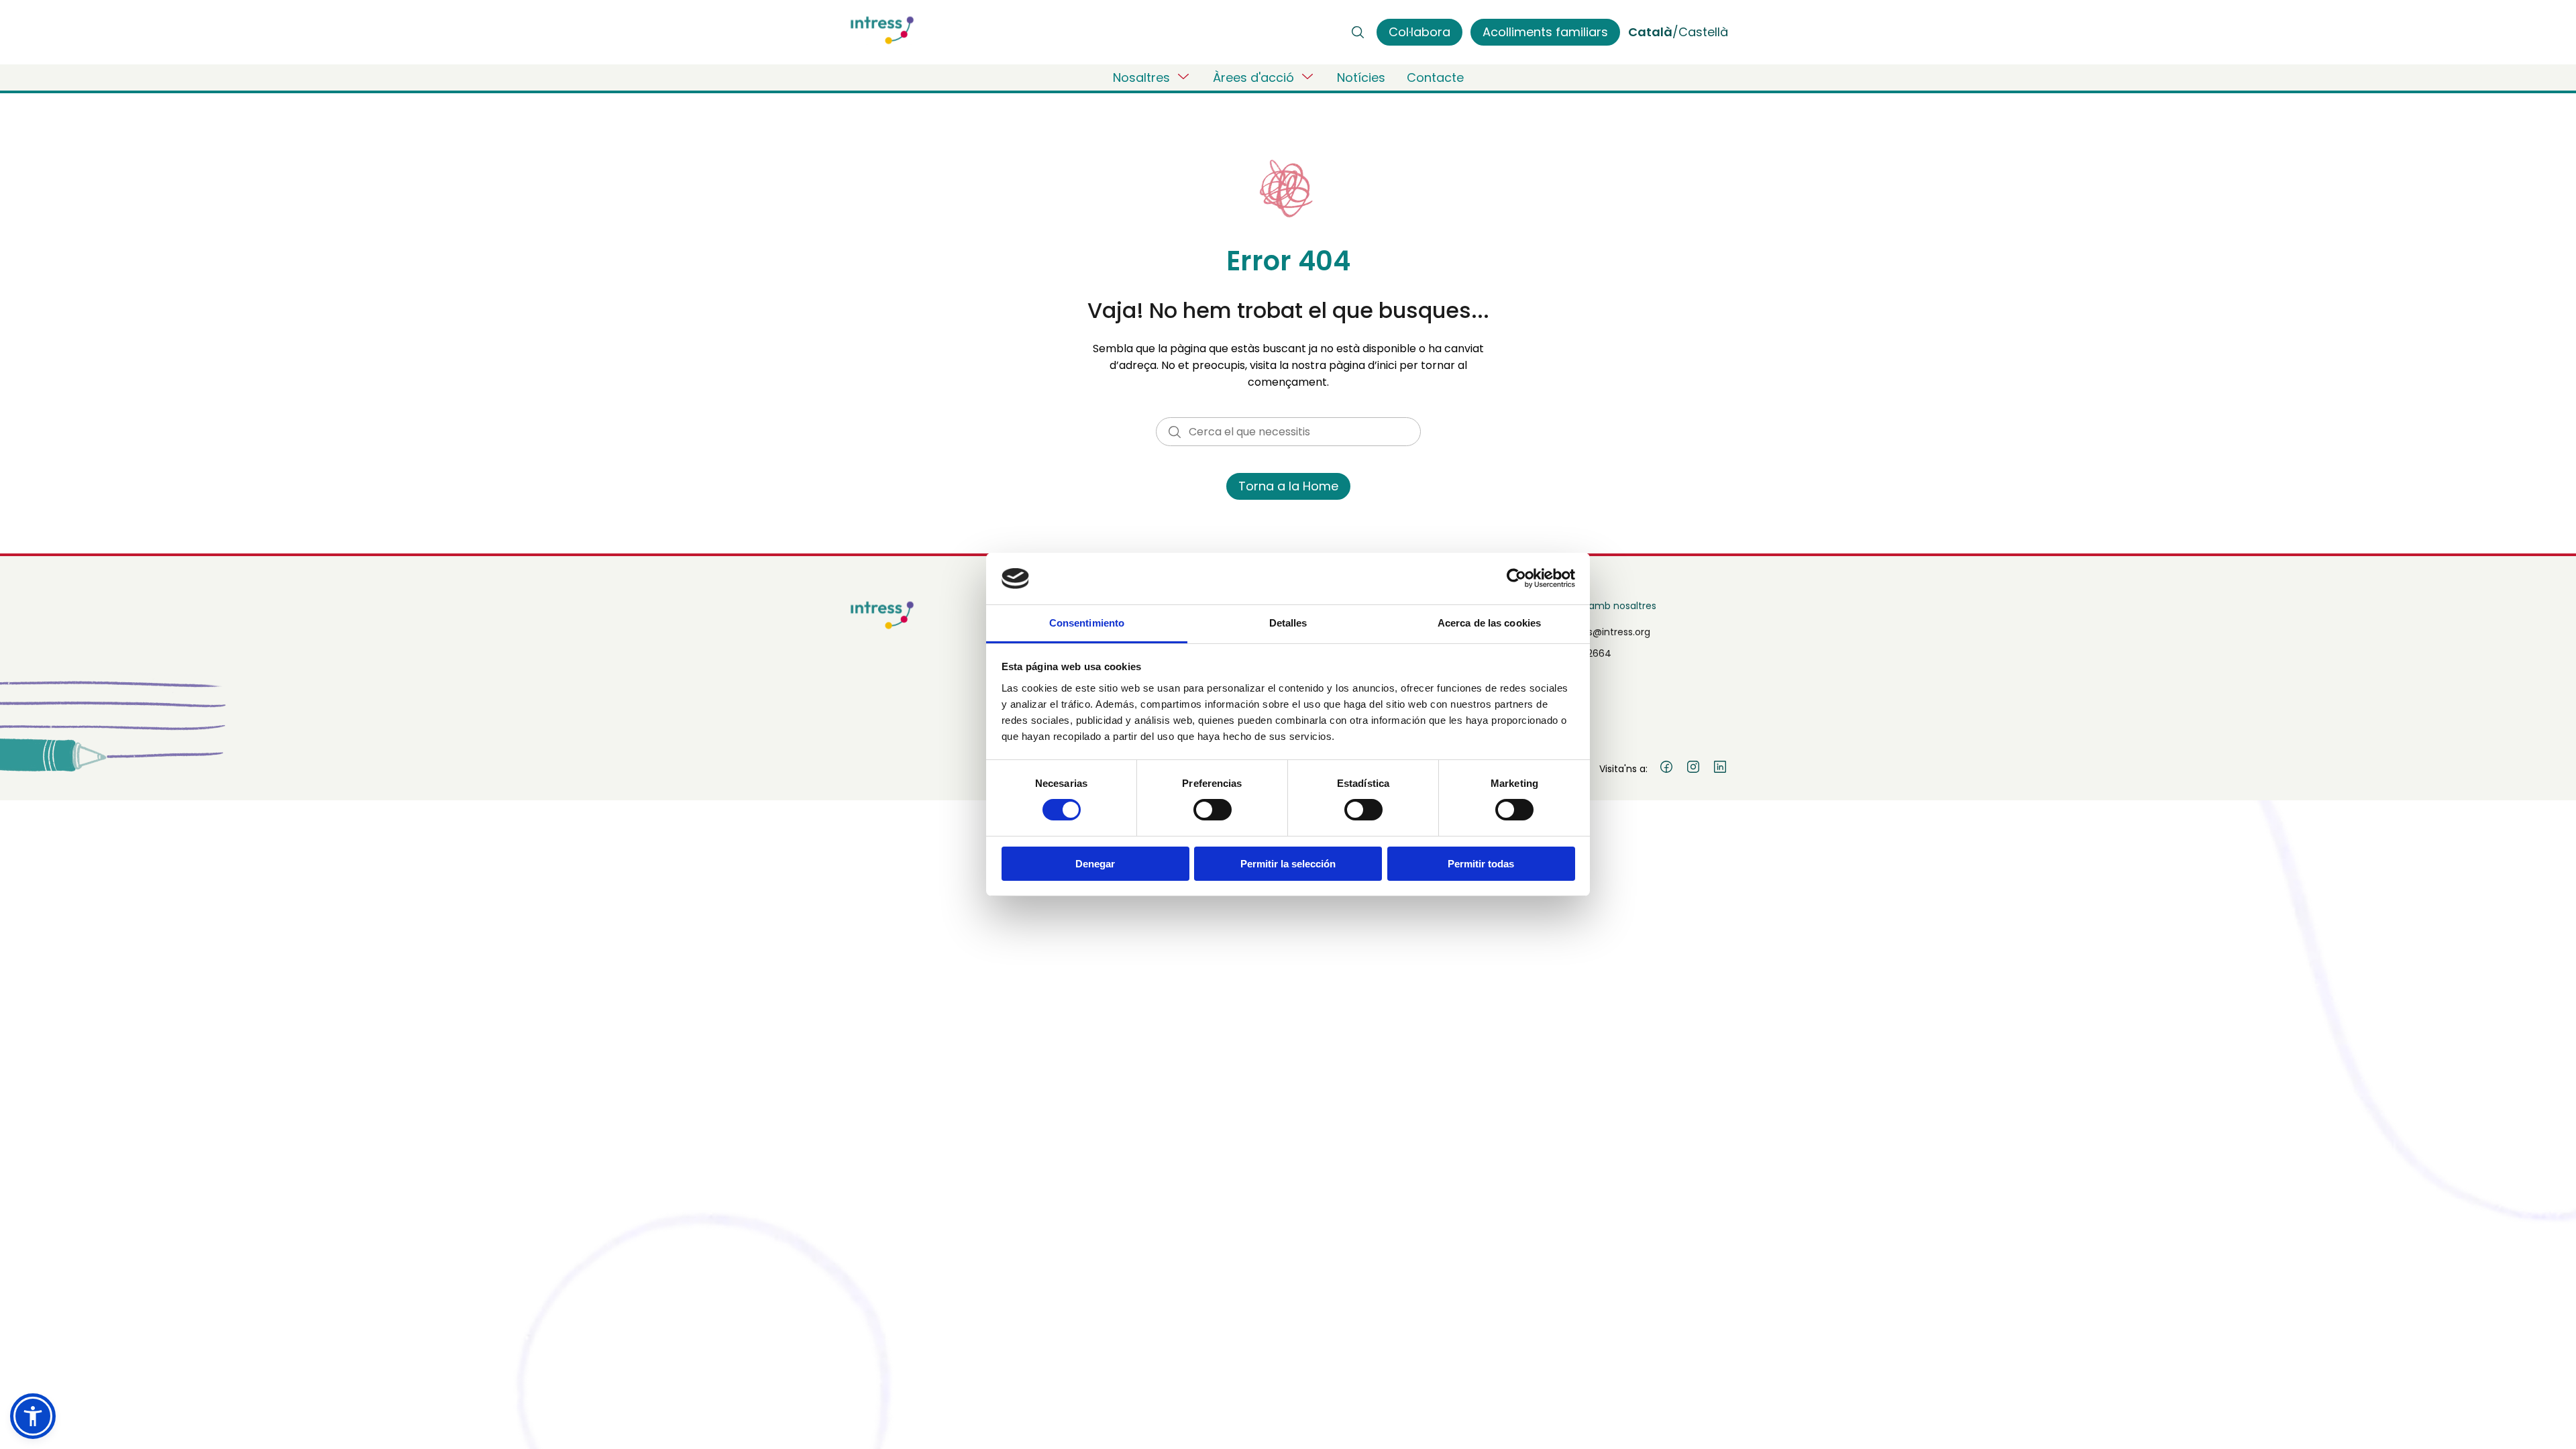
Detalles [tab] (1288, 623)
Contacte (1435, 77)
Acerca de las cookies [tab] (1489, 623)
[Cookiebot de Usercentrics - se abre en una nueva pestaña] (1516, 578)
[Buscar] (1358, 32)
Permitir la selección (1288, 864)
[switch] (1213, 810)
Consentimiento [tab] (1087, 623)
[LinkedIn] (1720, 769)
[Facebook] (1666, 769)
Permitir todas (1481, 864)
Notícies (1361, 77)
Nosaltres (1141, 77)
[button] (33, 1416)
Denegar (1095, 864)
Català (1650, 32)
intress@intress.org (1606, 632)
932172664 (1587, 653)
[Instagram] (1693, 769)
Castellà (1703, 32)
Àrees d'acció (1253, 77)
